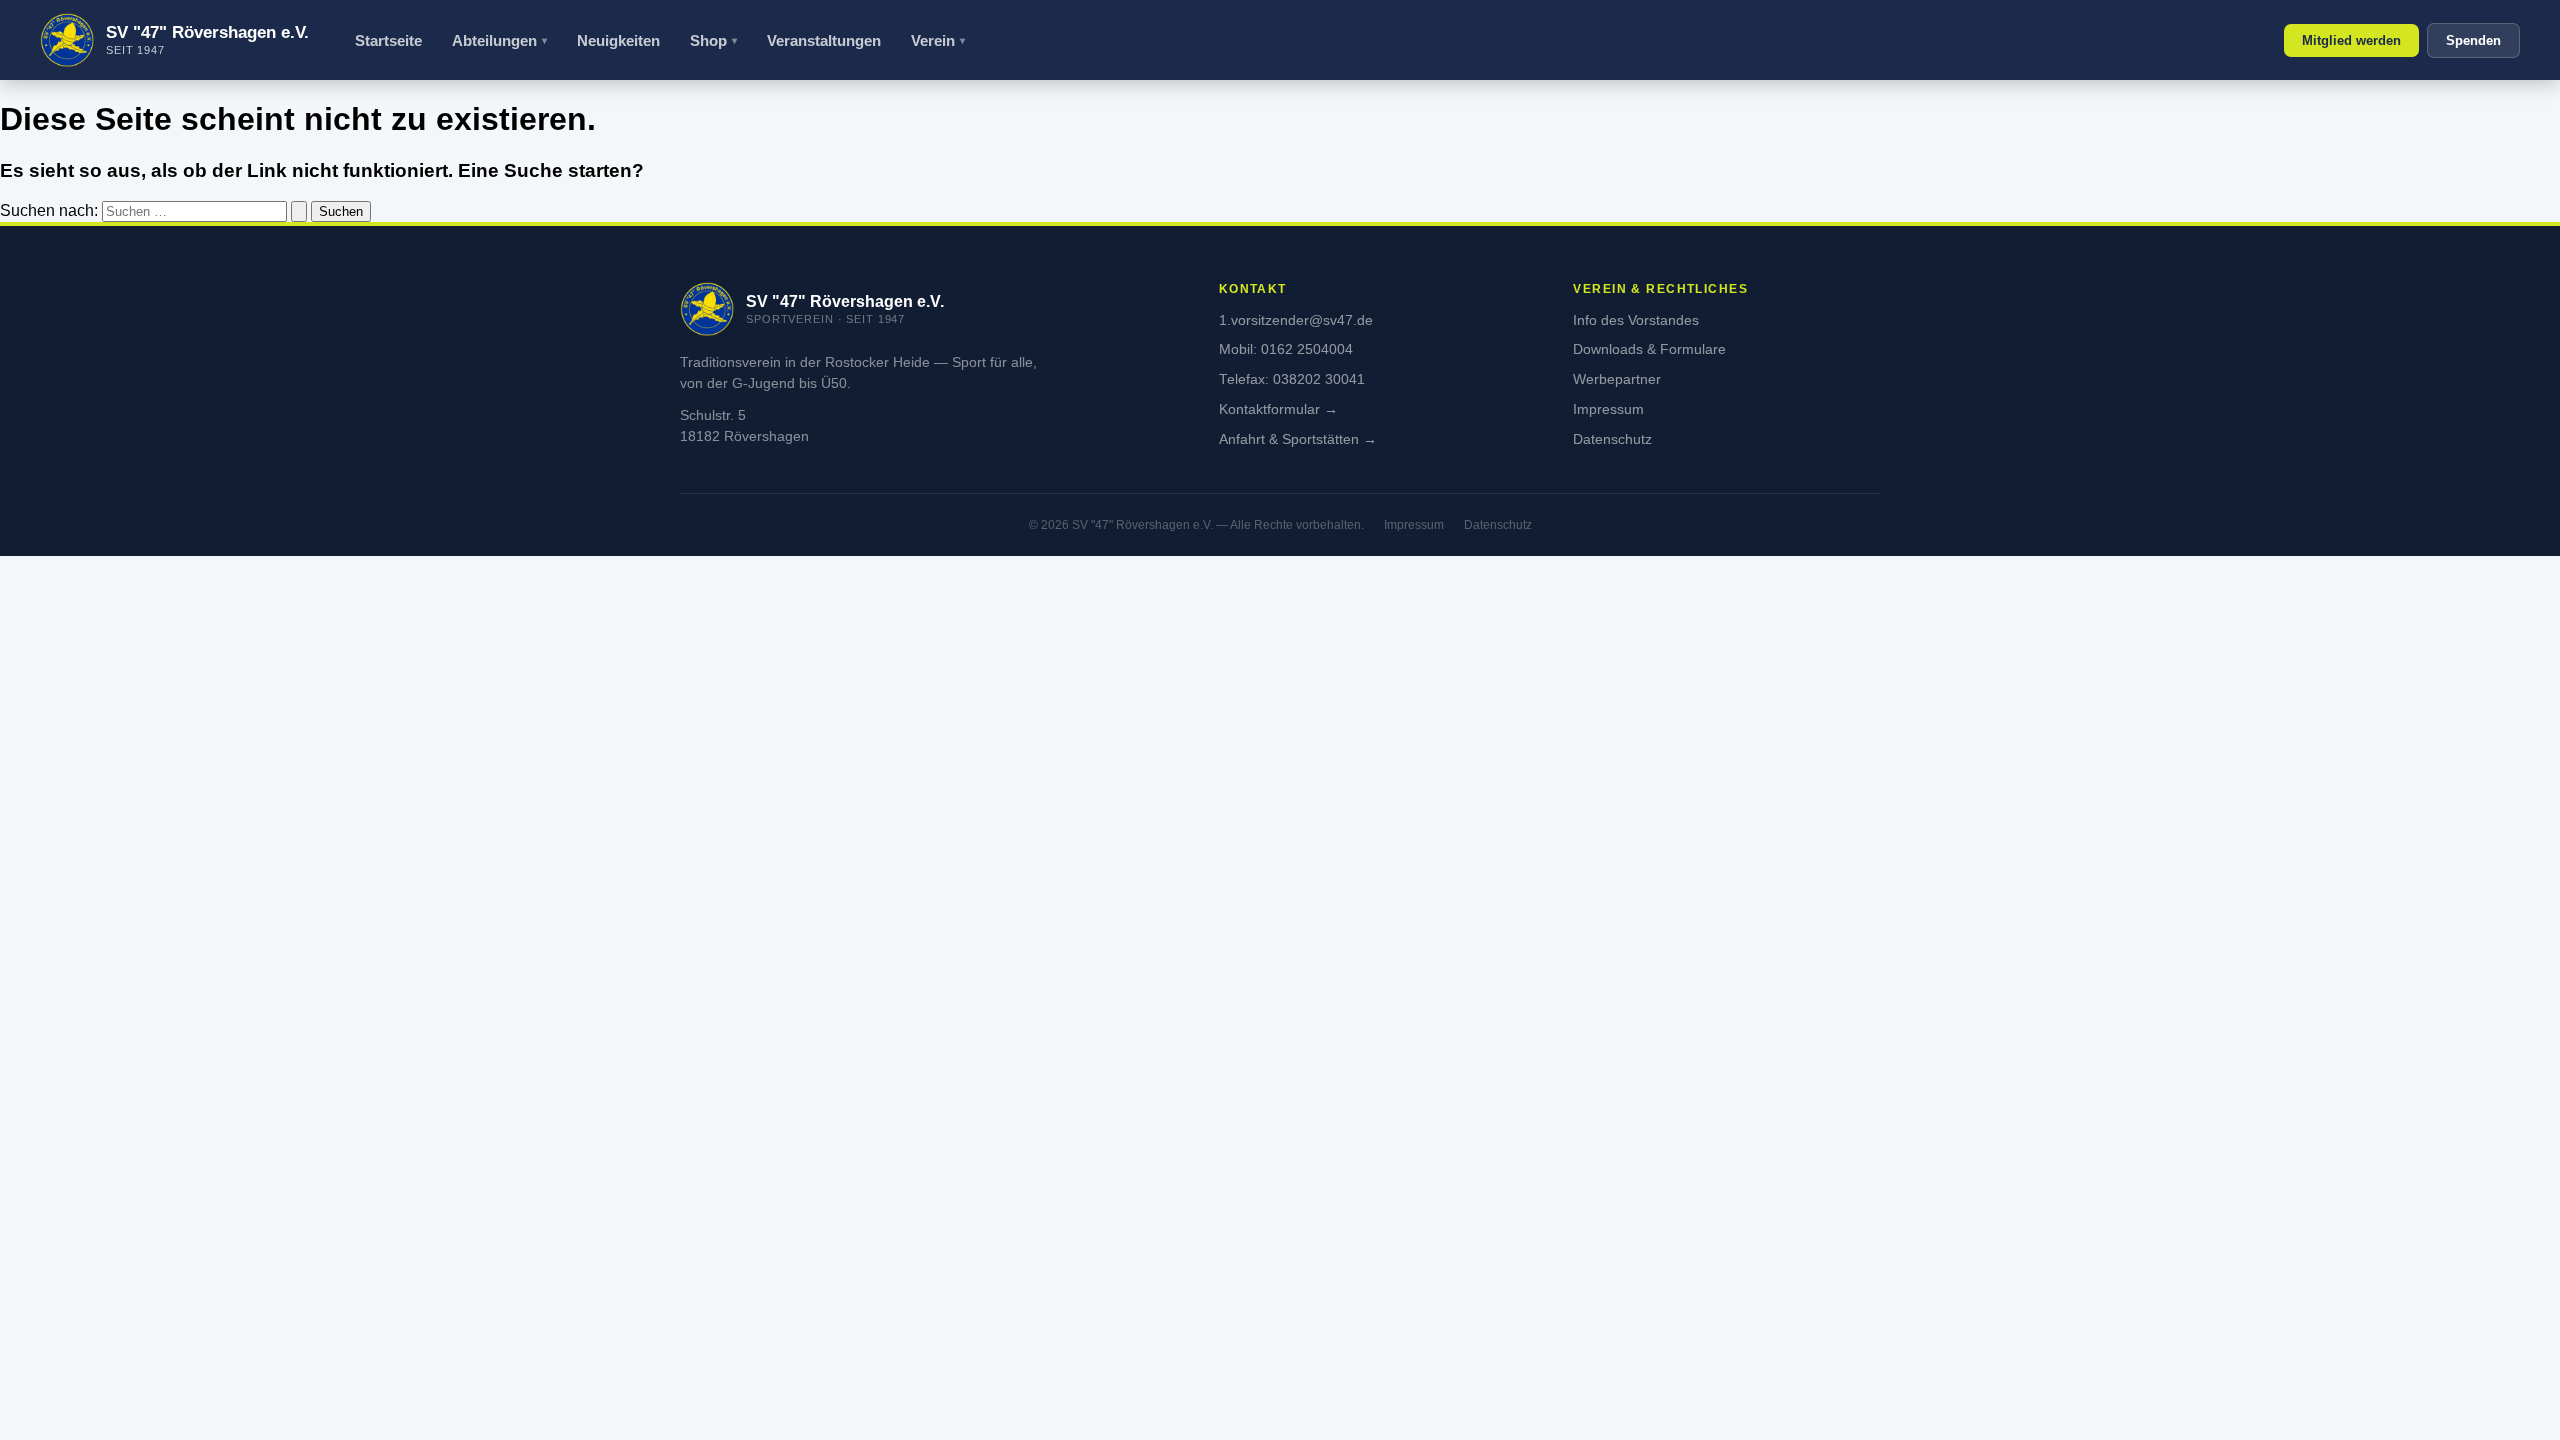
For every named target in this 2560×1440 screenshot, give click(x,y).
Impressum (1608, 409)
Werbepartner (1617, 379)
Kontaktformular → (1278, 409)
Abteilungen (494, 40)
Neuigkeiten (618, 40)
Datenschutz (1612, 439)
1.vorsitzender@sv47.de (1296, 320)
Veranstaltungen (824, 40)
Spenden (2473, 40)
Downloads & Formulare (1649, 349)
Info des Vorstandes (1636, 320)
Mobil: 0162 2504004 (1286, 349)
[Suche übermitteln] (299, 211)
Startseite (388, 40)
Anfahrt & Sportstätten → (1298, 439)
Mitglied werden (2351, 40)
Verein (933, 40)
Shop (708, 40)
